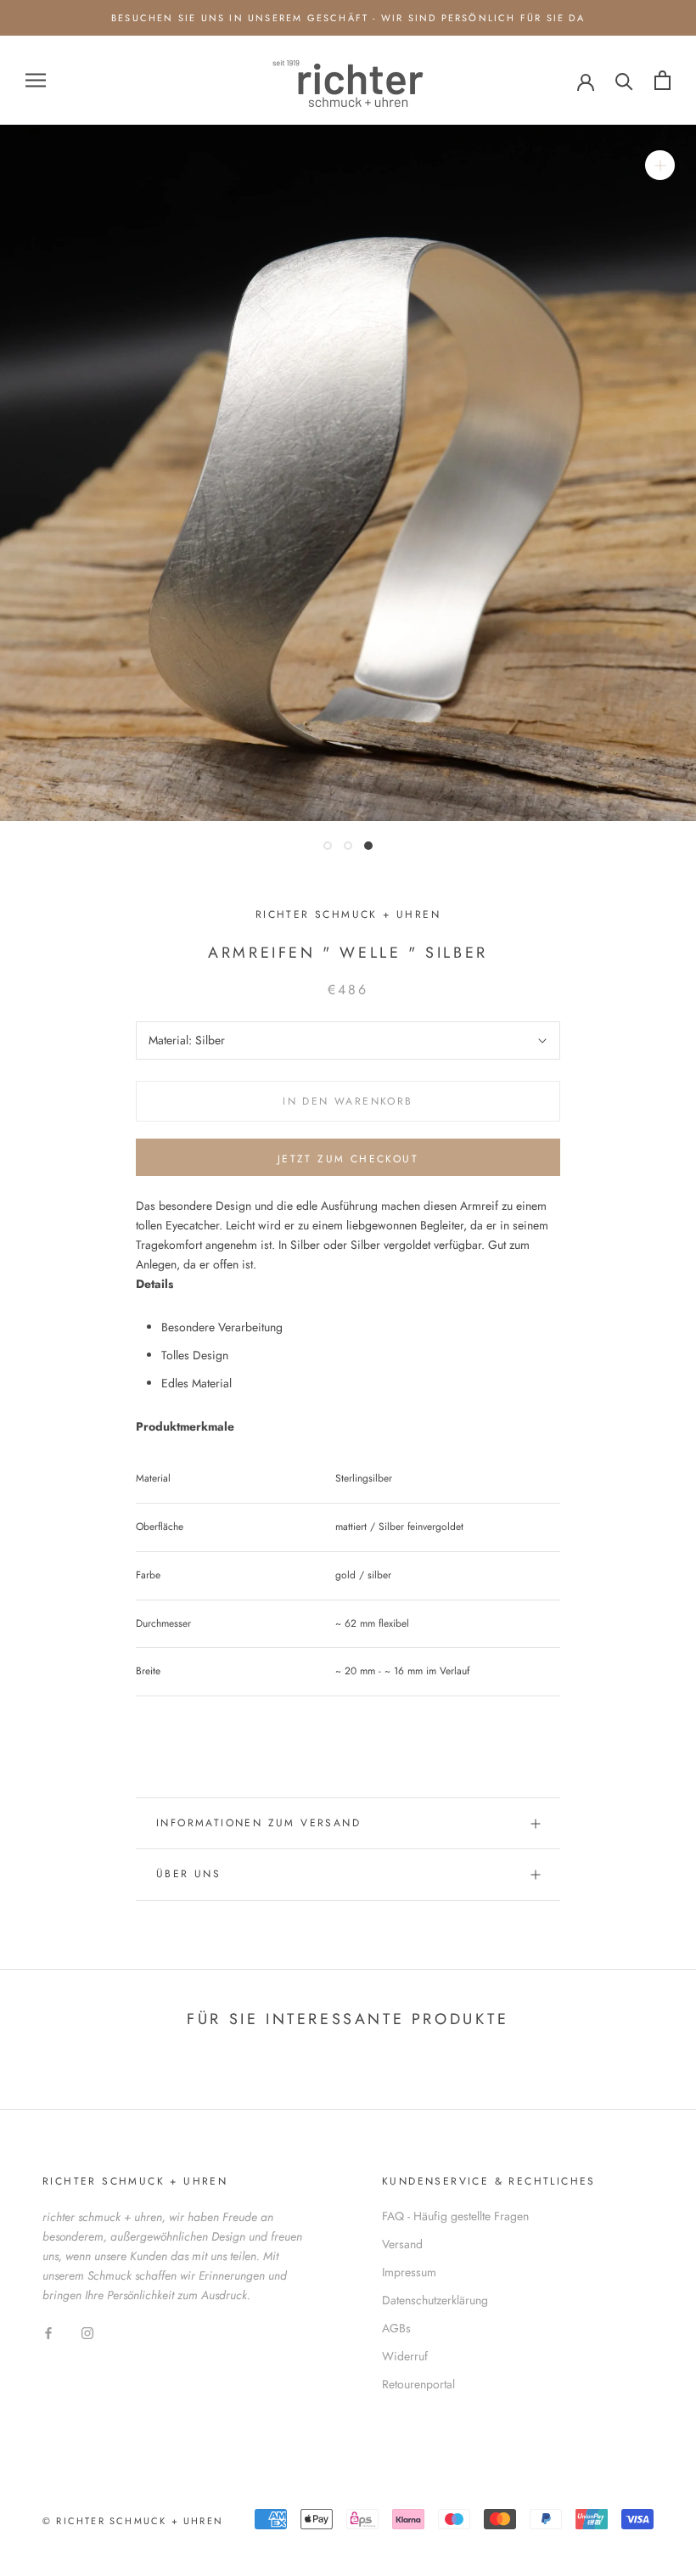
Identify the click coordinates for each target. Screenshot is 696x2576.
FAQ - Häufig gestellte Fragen (455, 2216)
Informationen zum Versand (258, 1823)
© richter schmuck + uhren (133, 2521)
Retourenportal (418, 2384)
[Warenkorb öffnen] (662, 80)
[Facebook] (48, 2332)
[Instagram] (87, 2332)
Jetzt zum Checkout (348, 1159)
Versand (402, 2244)
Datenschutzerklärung (435, 2300)
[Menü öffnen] (36, 80)
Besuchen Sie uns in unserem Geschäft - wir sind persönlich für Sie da (348, 18)
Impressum (409, 2272)
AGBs (396, 2328)
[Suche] (624, 80)
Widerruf (405, 2356)
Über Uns (188, 1874)
